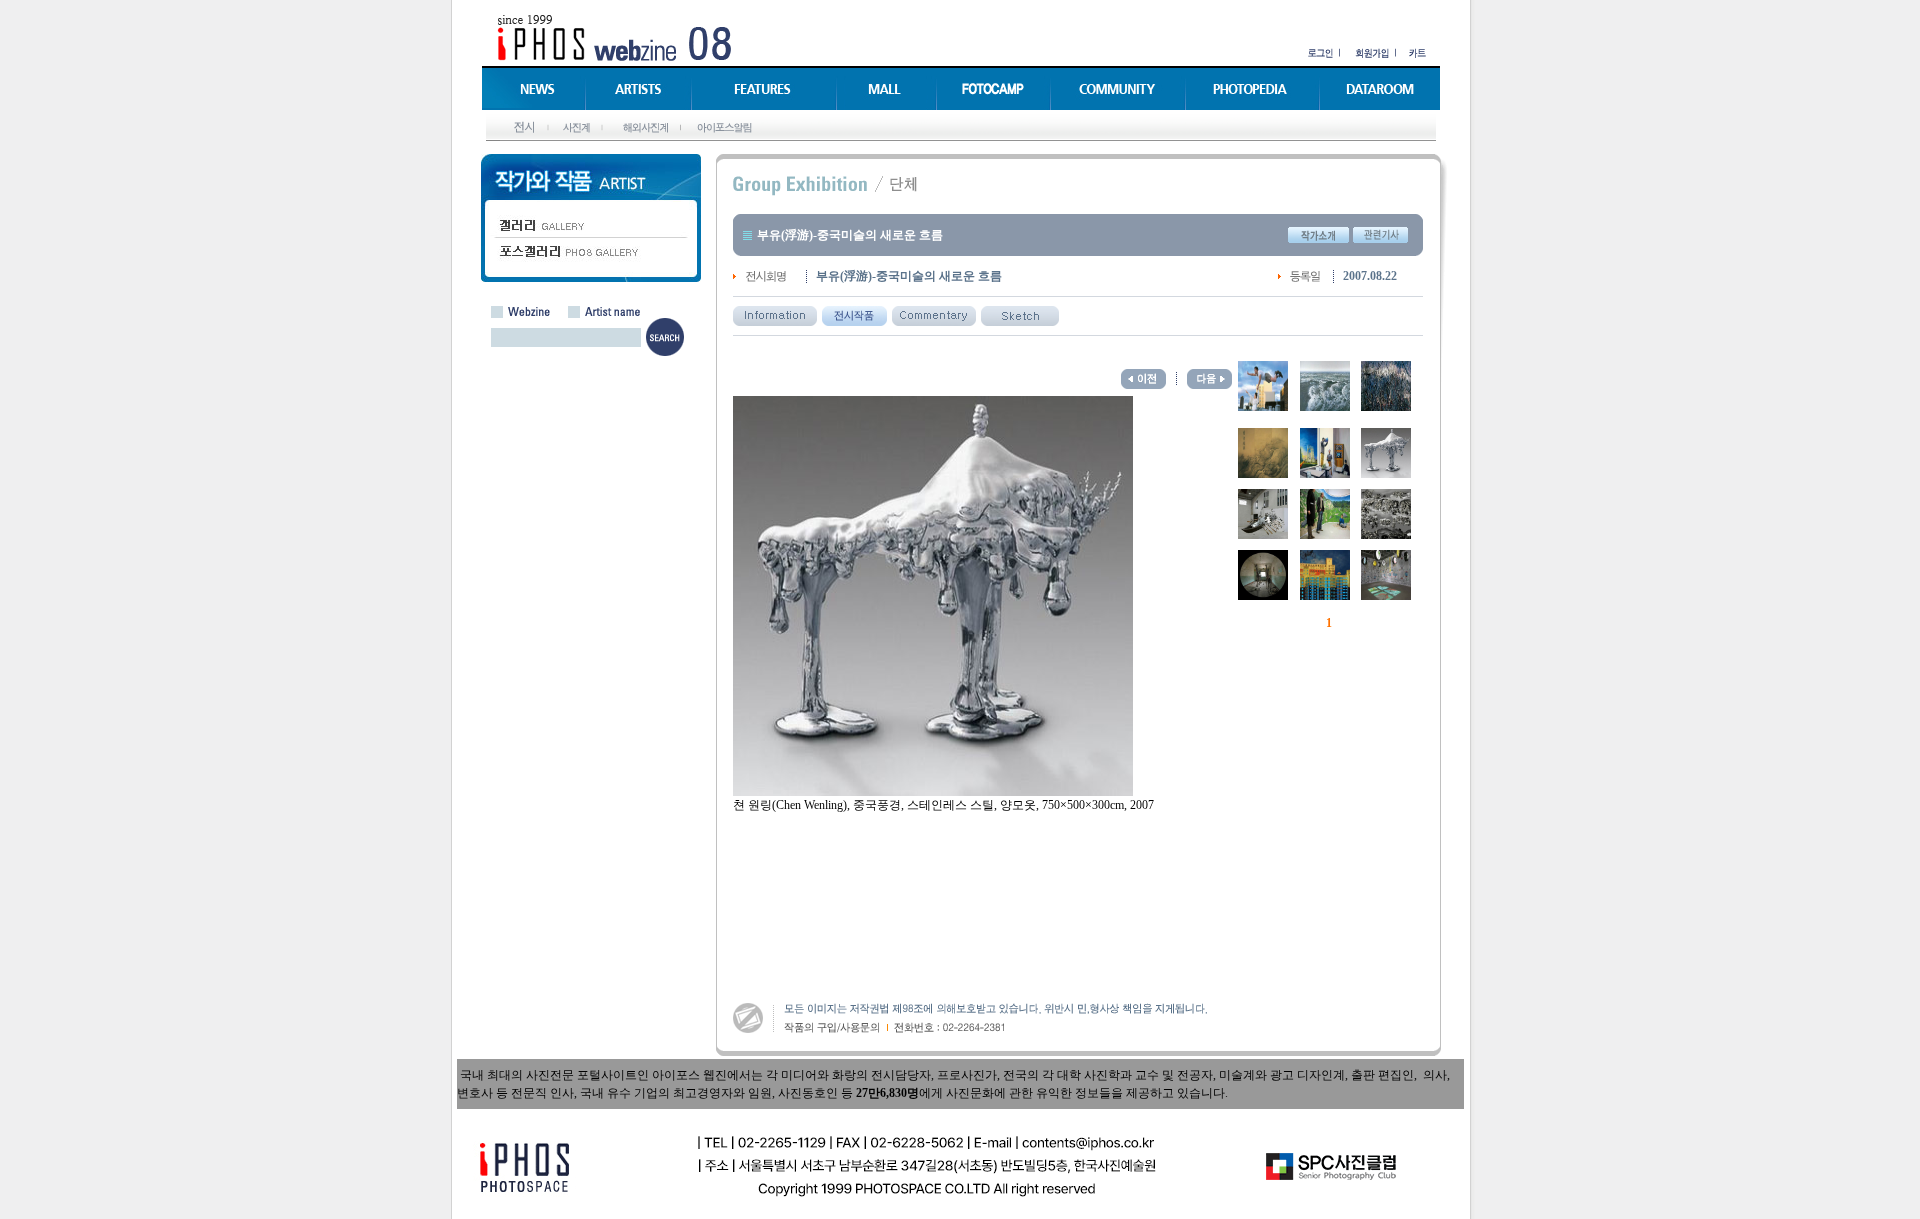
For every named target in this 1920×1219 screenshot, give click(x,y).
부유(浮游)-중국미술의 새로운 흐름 (850, 235)
